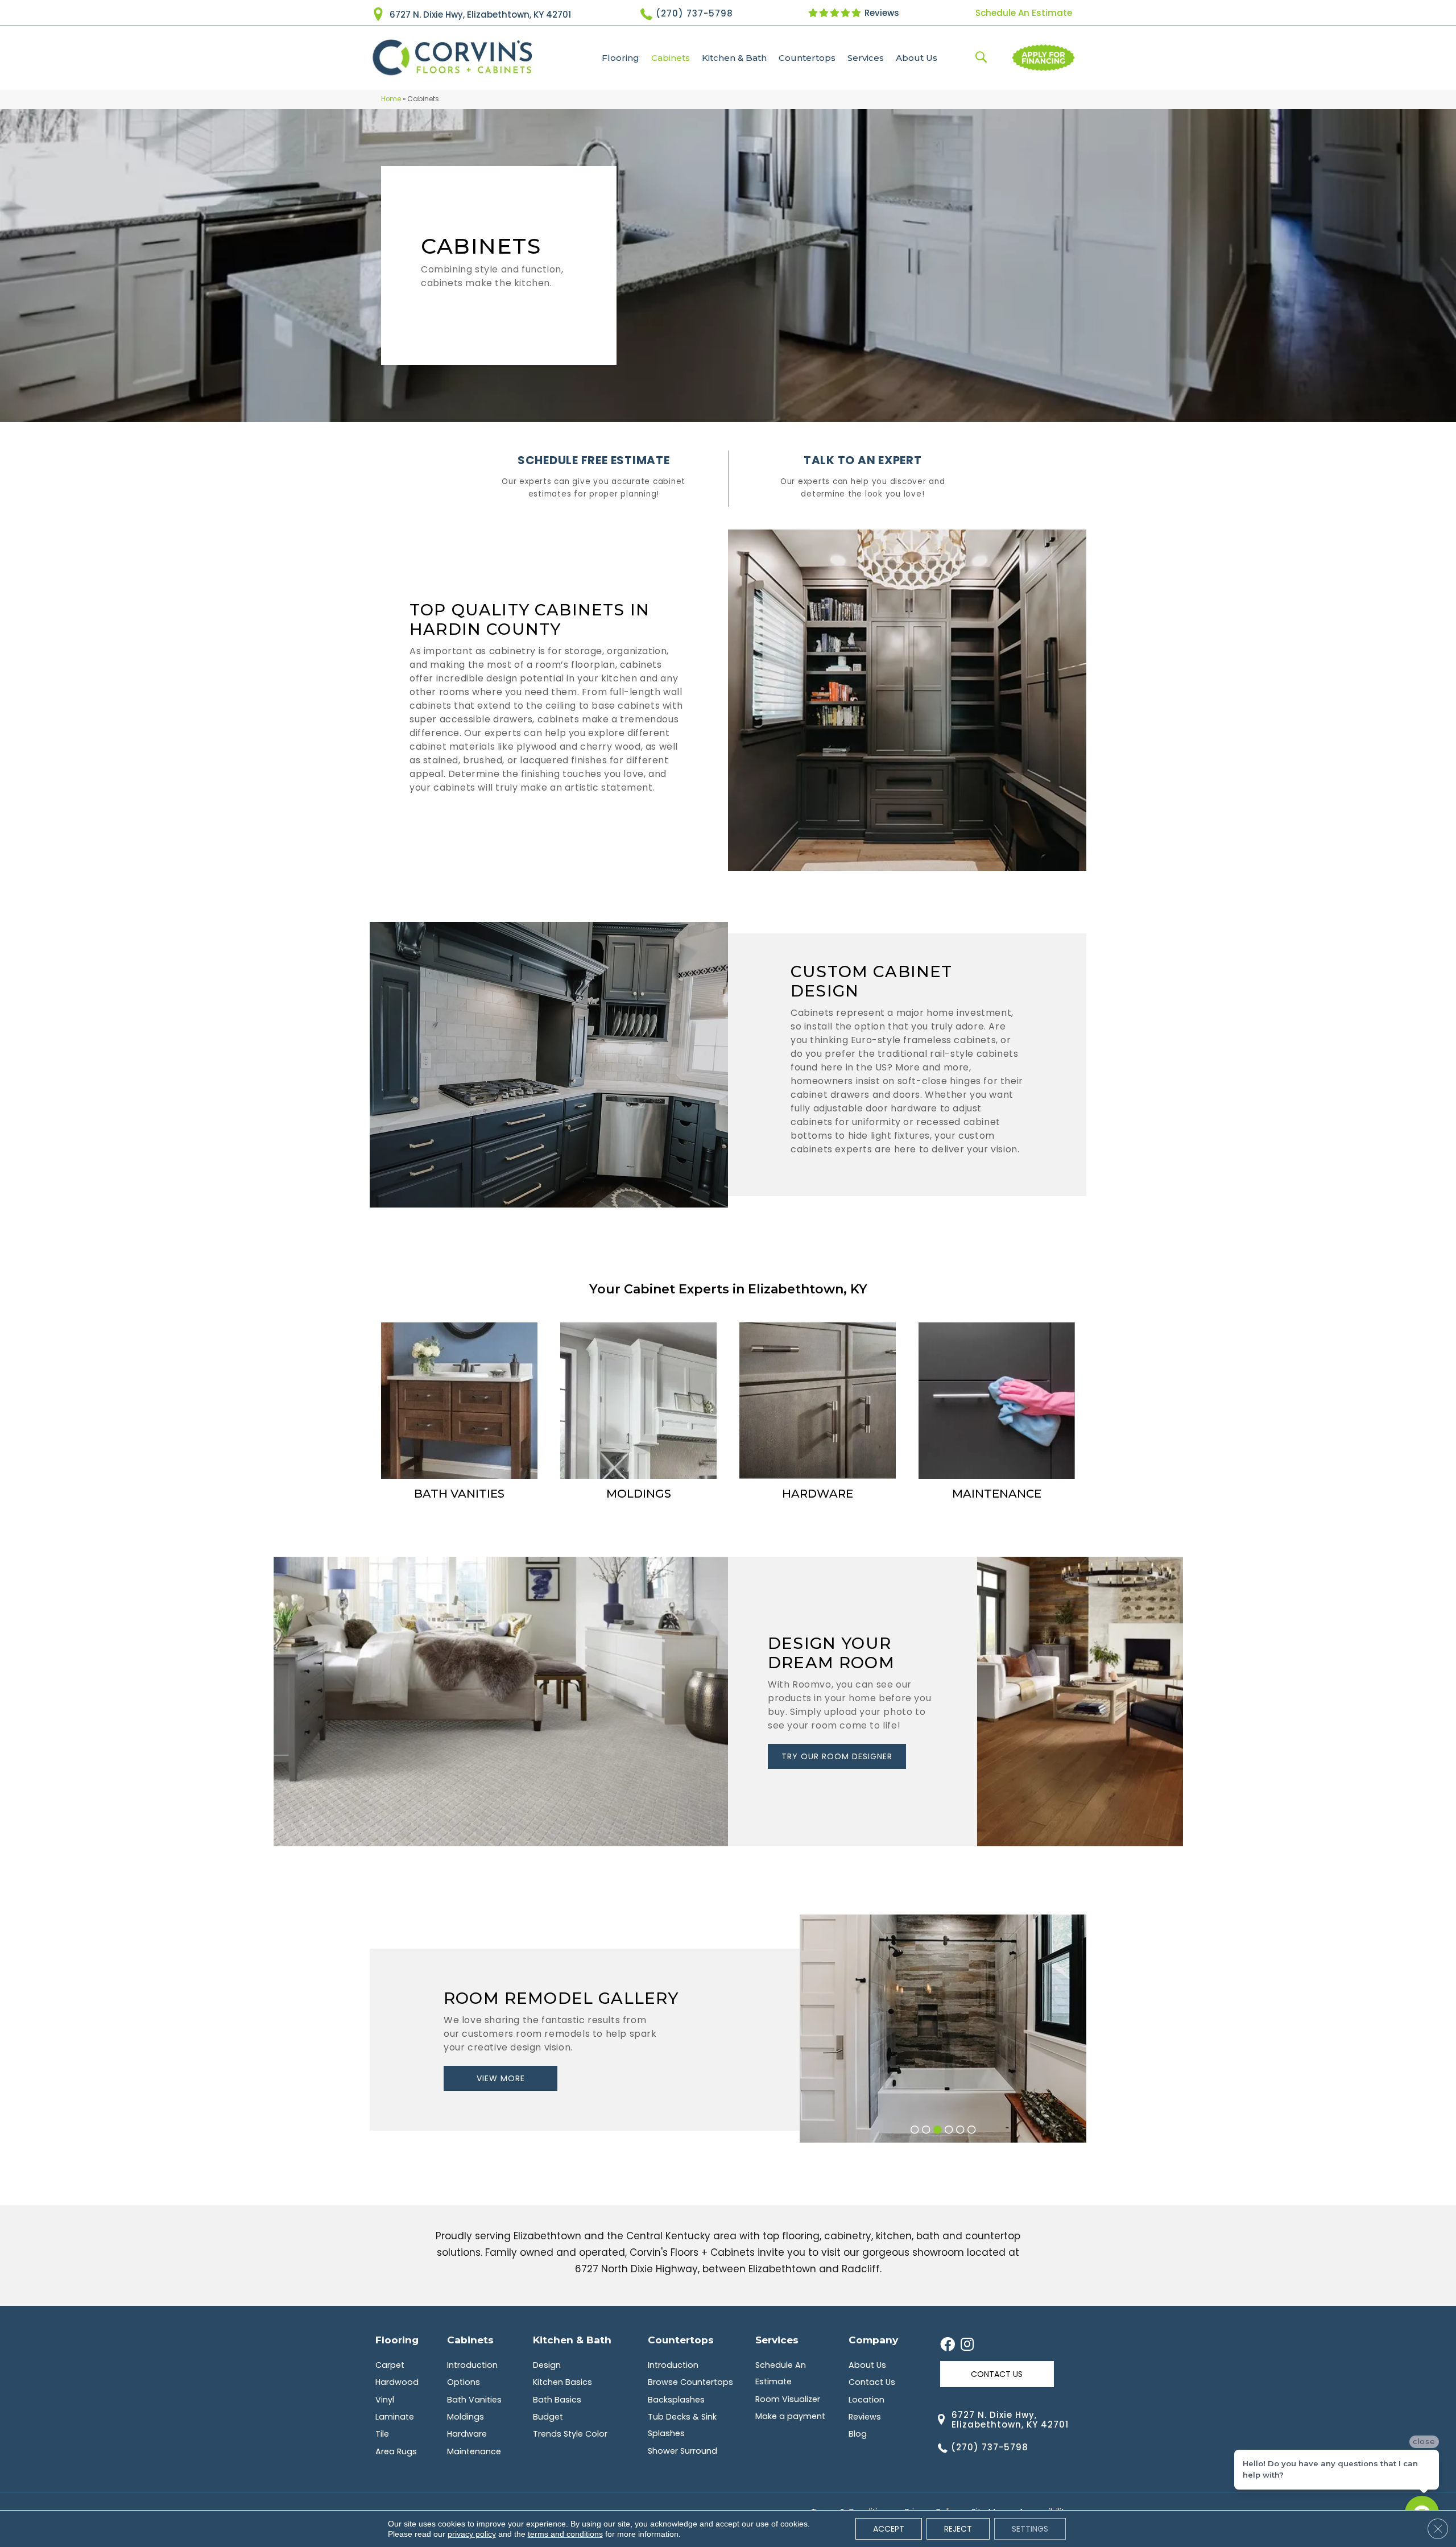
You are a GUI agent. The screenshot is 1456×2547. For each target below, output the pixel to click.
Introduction (472, 2365)
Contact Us (872, 2382)
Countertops (807, 58)
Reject (958, 2529)
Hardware (467, 2434)
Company (873, 2340)
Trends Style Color (570, 2434)
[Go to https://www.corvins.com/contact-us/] (863, 479)
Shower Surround (682, 2451)
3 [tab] (937, 2131)
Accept (889, 2529)
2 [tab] (926, 2131)
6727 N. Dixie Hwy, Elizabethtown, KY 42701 (480, 15)
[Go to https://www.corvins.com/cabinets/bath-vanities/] (459, 1413)
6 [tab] (971, 2131)
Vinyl (385, 2400)
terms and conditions (565, 2534)
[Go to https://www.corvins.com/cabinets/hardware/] (818, 1413)
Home (391, 99)
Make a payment (790, 2416)
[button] (837, 1756)
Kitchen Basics (562, 2382)
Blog (858, 2434)
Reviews (881, 13)
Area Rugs (396, 2451)
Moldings (466, 2417)
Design (547, 2365)
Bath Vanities (474, 2400)
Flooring (621, 58)
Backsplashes (676, 2400)
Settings (1030, 2529)
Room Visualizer (788, 2399)
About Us (917, 58)
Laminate (395, 2417)
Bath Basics (557, 2400)
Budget (548, 2417)
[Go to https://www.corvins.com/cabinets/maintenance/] (997, 1413)
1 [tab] (915, 2131)
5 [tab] (960, 2131)
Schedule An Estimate (1024, 13)
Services (866, 58)
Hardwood (397, 2382)
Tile (382, 2434)
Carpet (390, 2365)
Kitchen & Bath (734, 58)
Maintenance (474, 2451)
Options (464, 2382)
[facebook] (948, 2345)
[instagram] (967, 2345)
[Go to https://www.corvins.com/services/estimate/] (594, 479)
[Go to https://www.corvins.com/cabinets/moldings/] (638, 1413)
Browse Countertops (690, 2382)
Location (866, 2400)
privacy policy (472, 2534)
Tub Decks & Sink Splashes (682, 2425)
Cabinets (671, 58)
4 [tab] (949, 2131)
